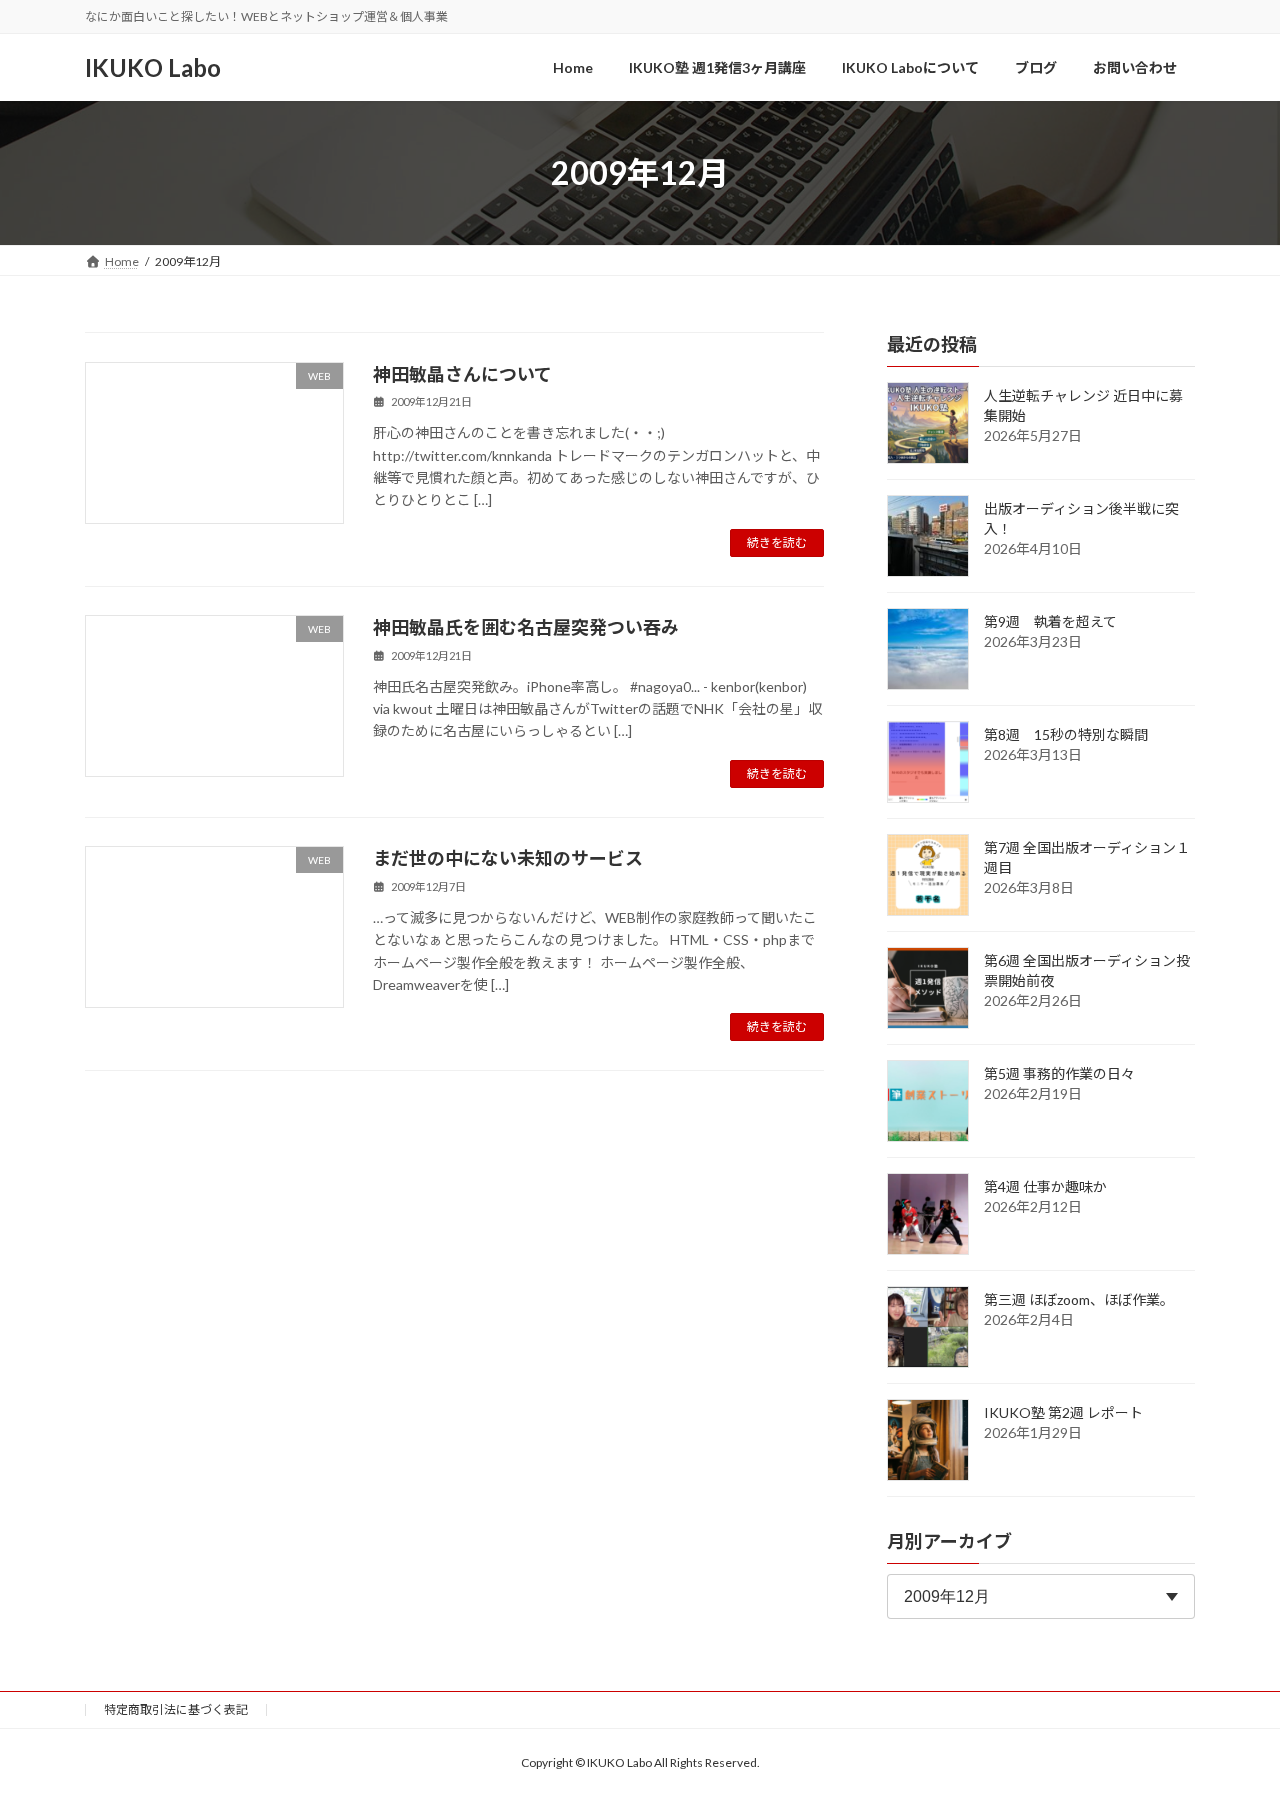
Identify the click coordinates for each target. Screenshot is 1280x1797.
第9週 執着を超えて (1050, 621)
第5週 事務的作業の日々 (1059, 1073)
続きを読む (777, 542)
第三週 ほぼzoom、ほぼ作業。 (1079, 1299)
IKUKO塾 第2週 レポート (1063, 1412)
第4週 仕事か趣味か (1045, 1186)
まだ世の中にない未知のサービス (508, 858)
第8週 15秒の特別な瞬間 (1066, 734)
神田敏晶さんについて (462, 374)
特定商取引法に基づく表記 (176, 1709)
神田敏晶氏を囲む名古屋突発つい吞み (526, 627)
